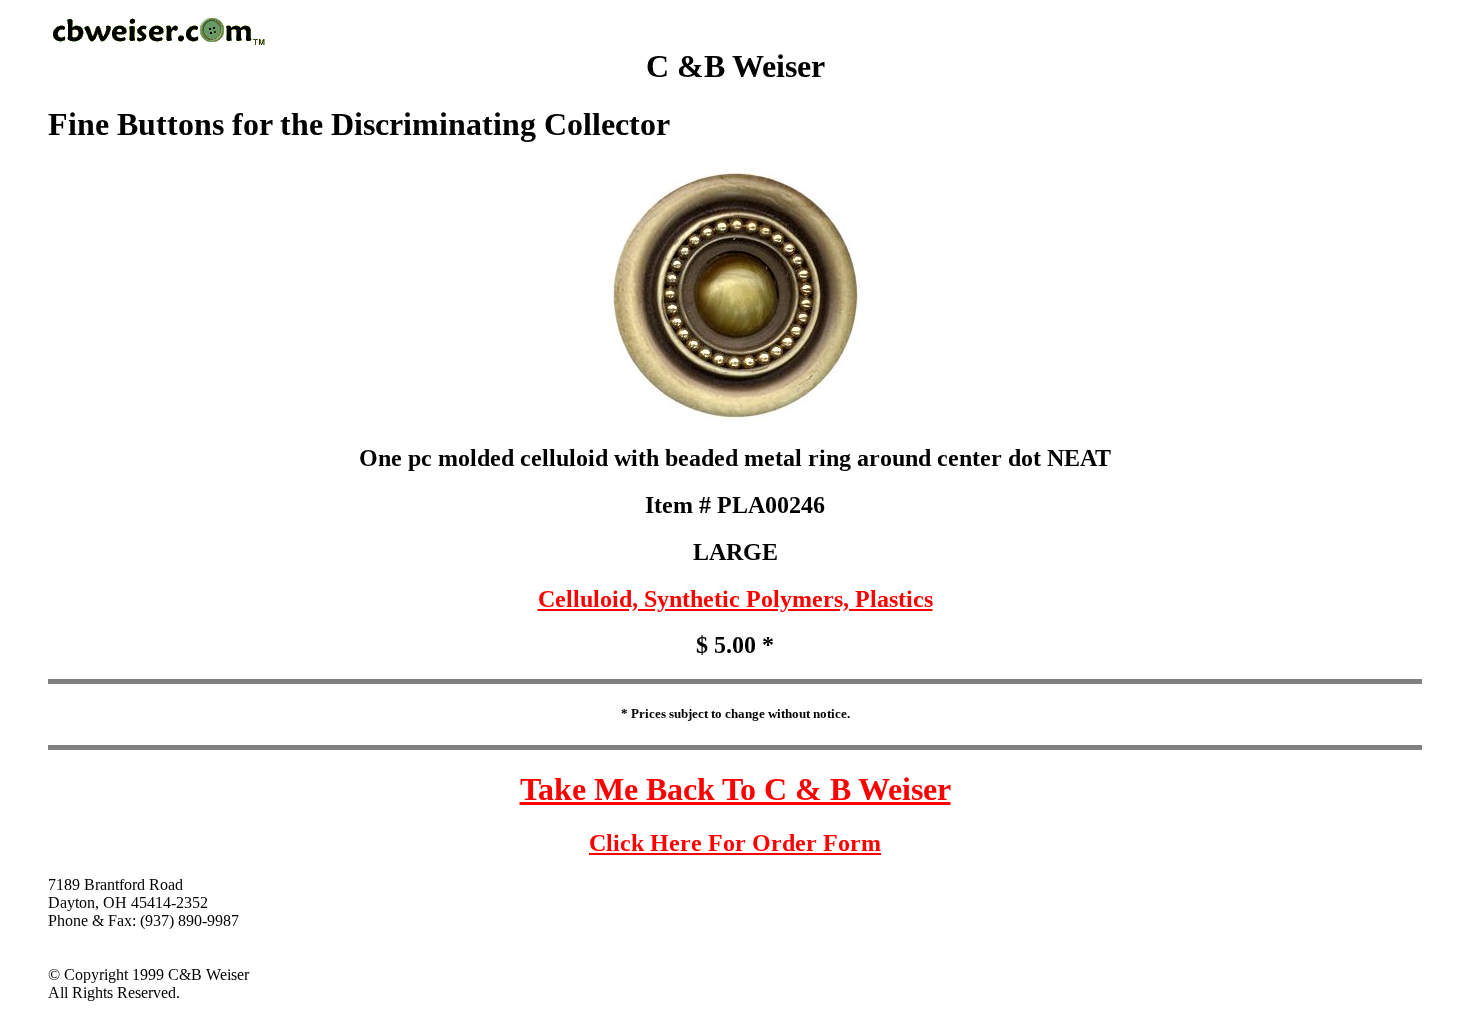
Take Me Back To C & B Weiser (735, 789)
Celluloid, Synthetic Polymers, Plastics (735, 599)
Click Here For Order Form (735, 843)
